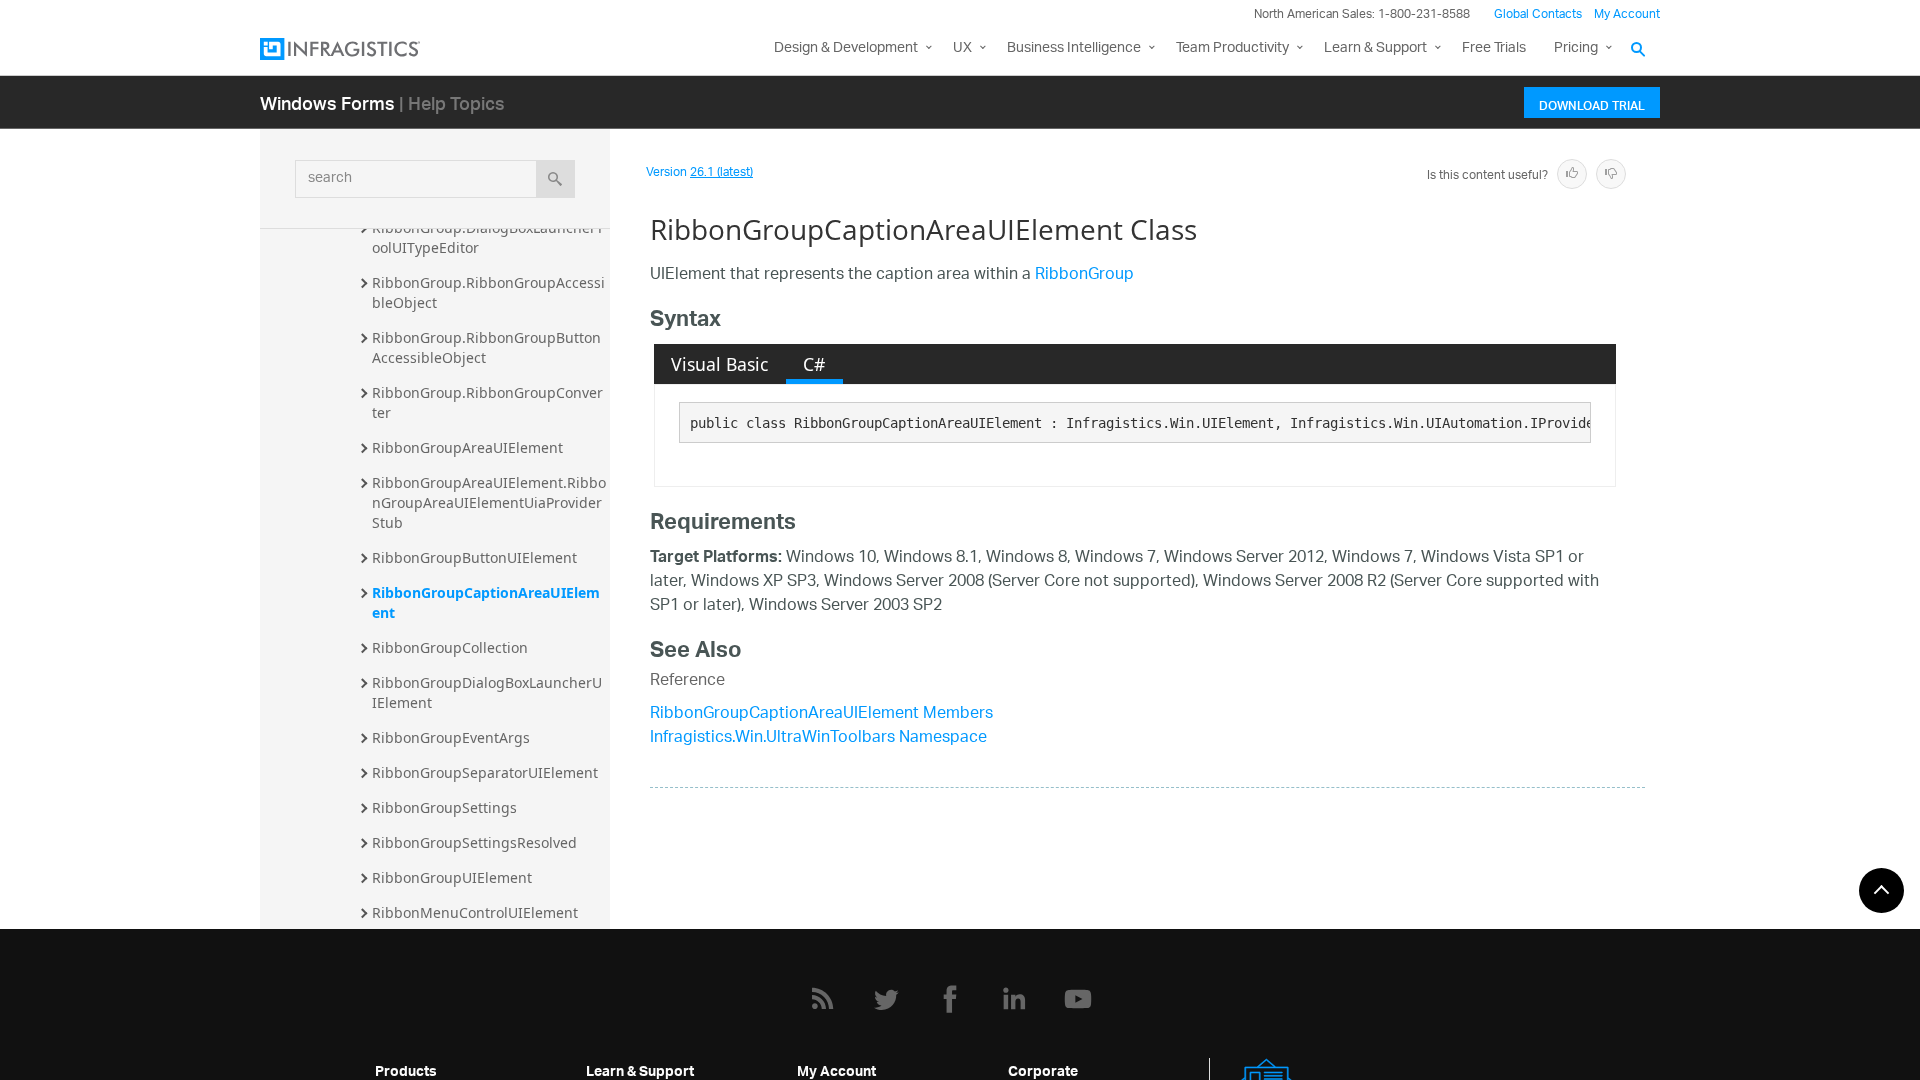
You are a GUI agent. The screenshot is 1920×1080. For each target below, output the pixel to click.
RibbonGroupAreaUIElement (467, 447)
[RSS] (822, 999)
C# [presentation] (814, 364)
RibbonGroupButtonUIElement (474, 557)
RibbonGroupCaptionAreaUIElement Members (821, 714)
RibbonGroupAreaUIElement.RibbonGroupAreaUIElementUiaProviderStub (489, 502)
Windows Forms (327, 102)
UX (962, 48)
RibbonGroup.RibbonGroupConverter (487, 402)
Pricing (1576, 48)
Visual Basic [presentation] (719, 364)
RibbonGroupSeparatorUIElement (485, 772)
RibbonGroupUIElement (452, 877)
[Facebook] (950, 999)
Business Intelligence (1074, 48)
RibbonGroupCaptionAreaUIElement (486, 602)
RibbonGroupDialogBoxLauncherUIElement (487, 692)
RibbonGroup (1084, 275)
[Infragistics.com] (360, 49)
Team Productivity (1232, 48)
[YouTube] (1078, 999)
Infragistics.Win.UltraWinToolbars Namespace (818, 738)
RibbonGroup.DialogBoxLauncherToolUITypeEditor (488, 237)
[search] (555, 179)
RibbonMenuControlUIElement (475, 912)
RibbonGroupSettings (444, 807)
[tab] (720, 364)
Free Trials (1494, 48)
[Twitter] (886, 999)
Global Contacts (1538, 14)
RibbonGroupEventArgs (451, 737)
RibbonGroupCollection (450, 647)
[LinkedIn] (1014, 999)
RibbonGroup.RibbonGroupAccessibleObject (488, 292)
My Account (1627, 14)
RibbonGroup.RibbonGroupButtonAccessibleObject (486, 347)
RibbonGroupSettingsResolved (474, 842)
